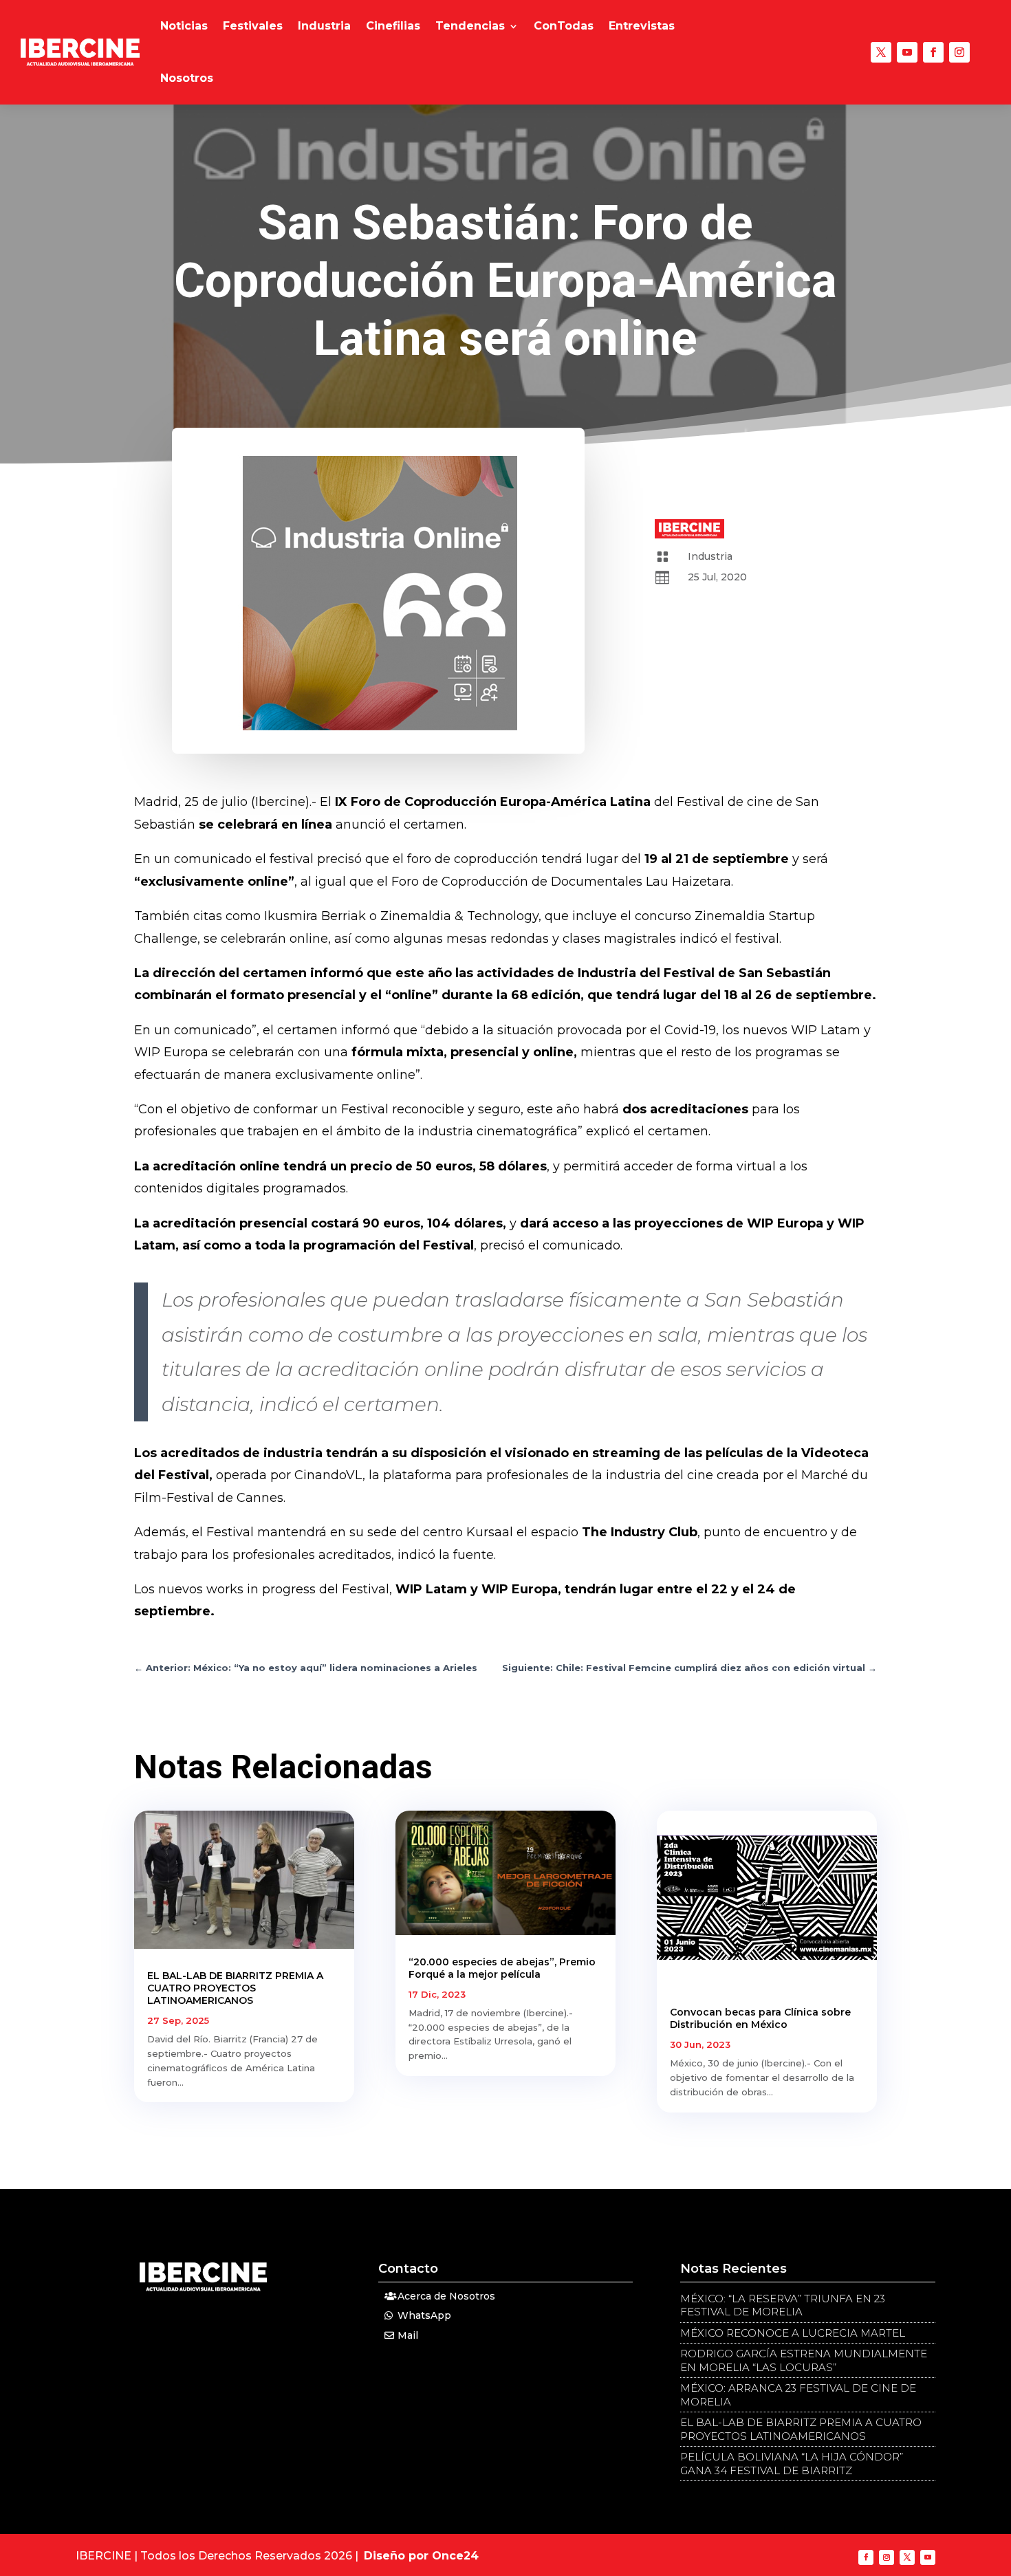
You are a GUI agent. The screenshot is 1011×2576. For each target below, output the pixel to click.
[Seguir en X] (881, 52)
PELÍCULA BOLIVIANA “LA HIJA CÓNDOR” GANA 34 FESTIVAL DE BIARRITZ (792, 2464)
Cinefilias (393, 26)
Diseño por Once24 (421, 2556)
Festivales (253, 26)
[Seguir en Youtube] (907, 52)
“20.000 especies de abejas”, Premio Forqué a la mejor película (502, 1968)
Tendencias (470, 26)
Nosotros (187, 78)
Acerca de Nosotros (446, 2296)
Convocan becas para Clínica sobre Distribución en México (760, 2018)
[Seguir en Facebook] (933, 52)
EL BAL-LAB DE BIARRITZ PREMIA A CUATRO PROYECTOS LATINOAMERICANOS (235, 1988)
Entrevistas (642, 26)
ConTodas (564, 26)
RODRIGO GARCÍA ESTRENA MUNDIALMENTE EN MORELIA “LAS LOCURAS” (804, 2360)
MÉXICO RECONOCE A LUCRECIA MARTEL (793, 2333)
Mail (408, 2335)
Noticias (184, 26)
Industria (324, 26)
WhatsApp (424, 2315)
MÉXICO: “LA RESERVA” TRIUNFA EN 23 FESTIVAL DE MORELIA (783, 2305)
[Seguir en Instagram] (959, 52)
